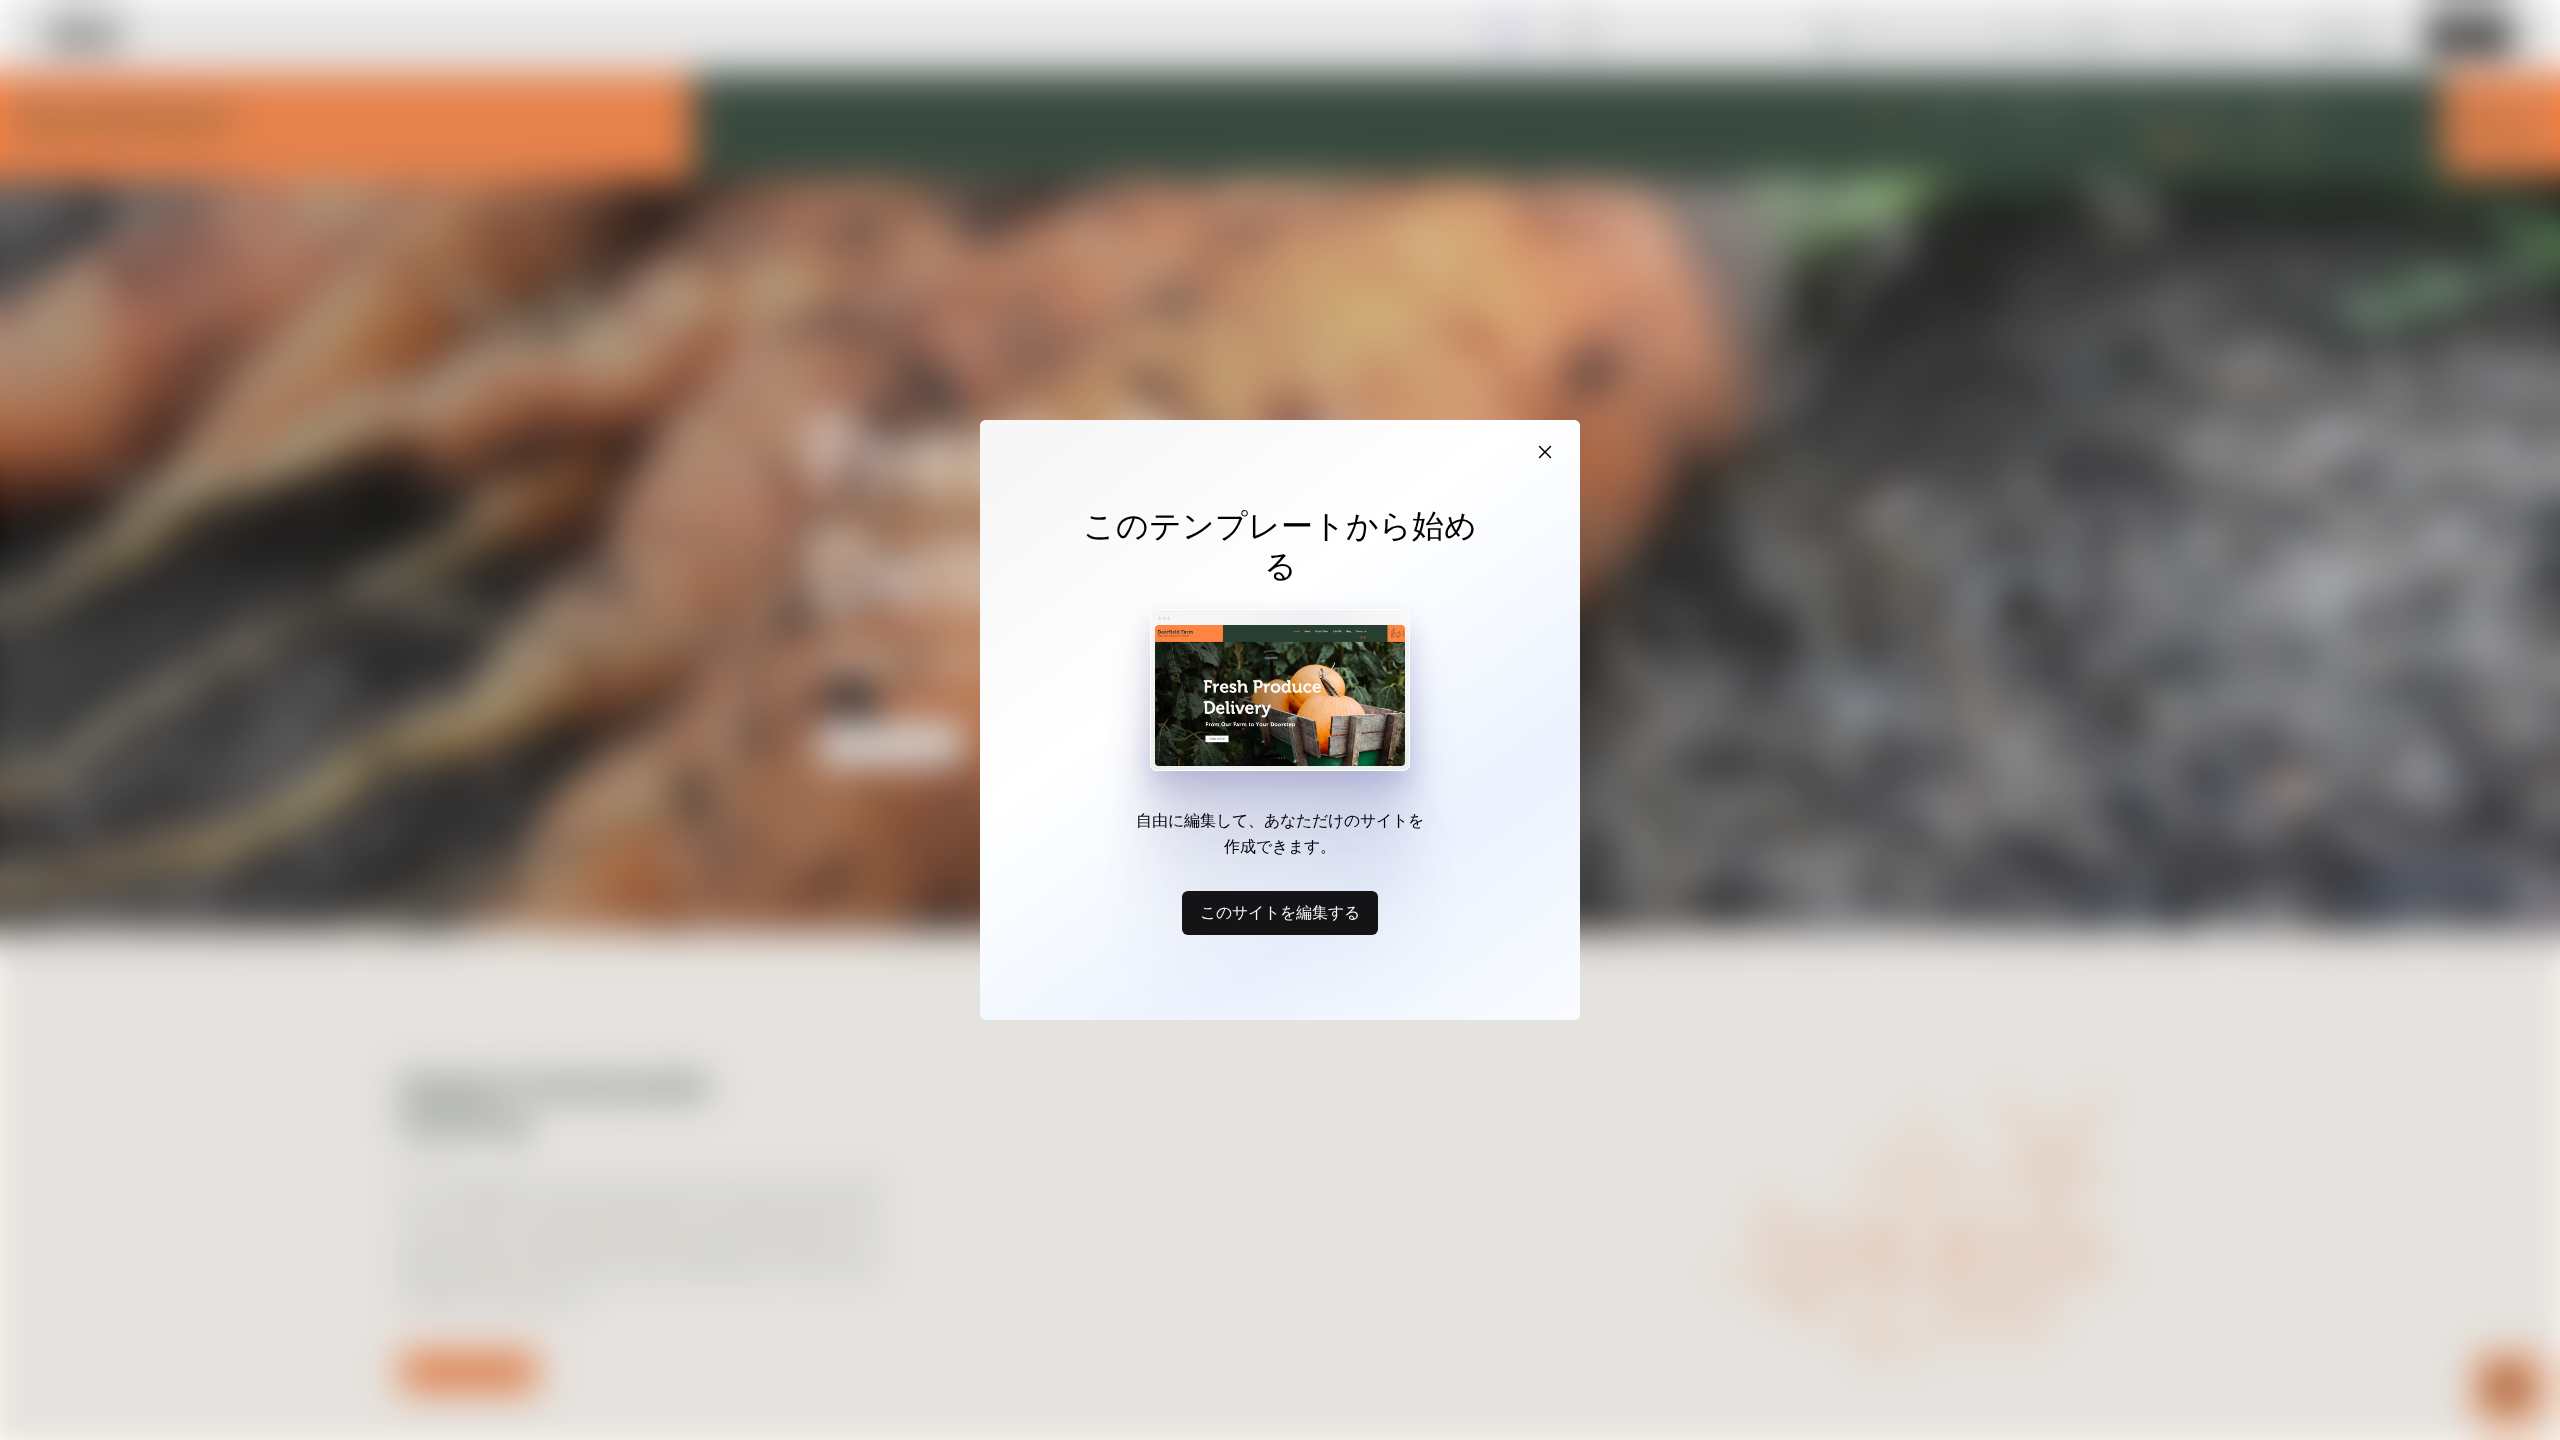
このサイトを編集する (1280, 912)
